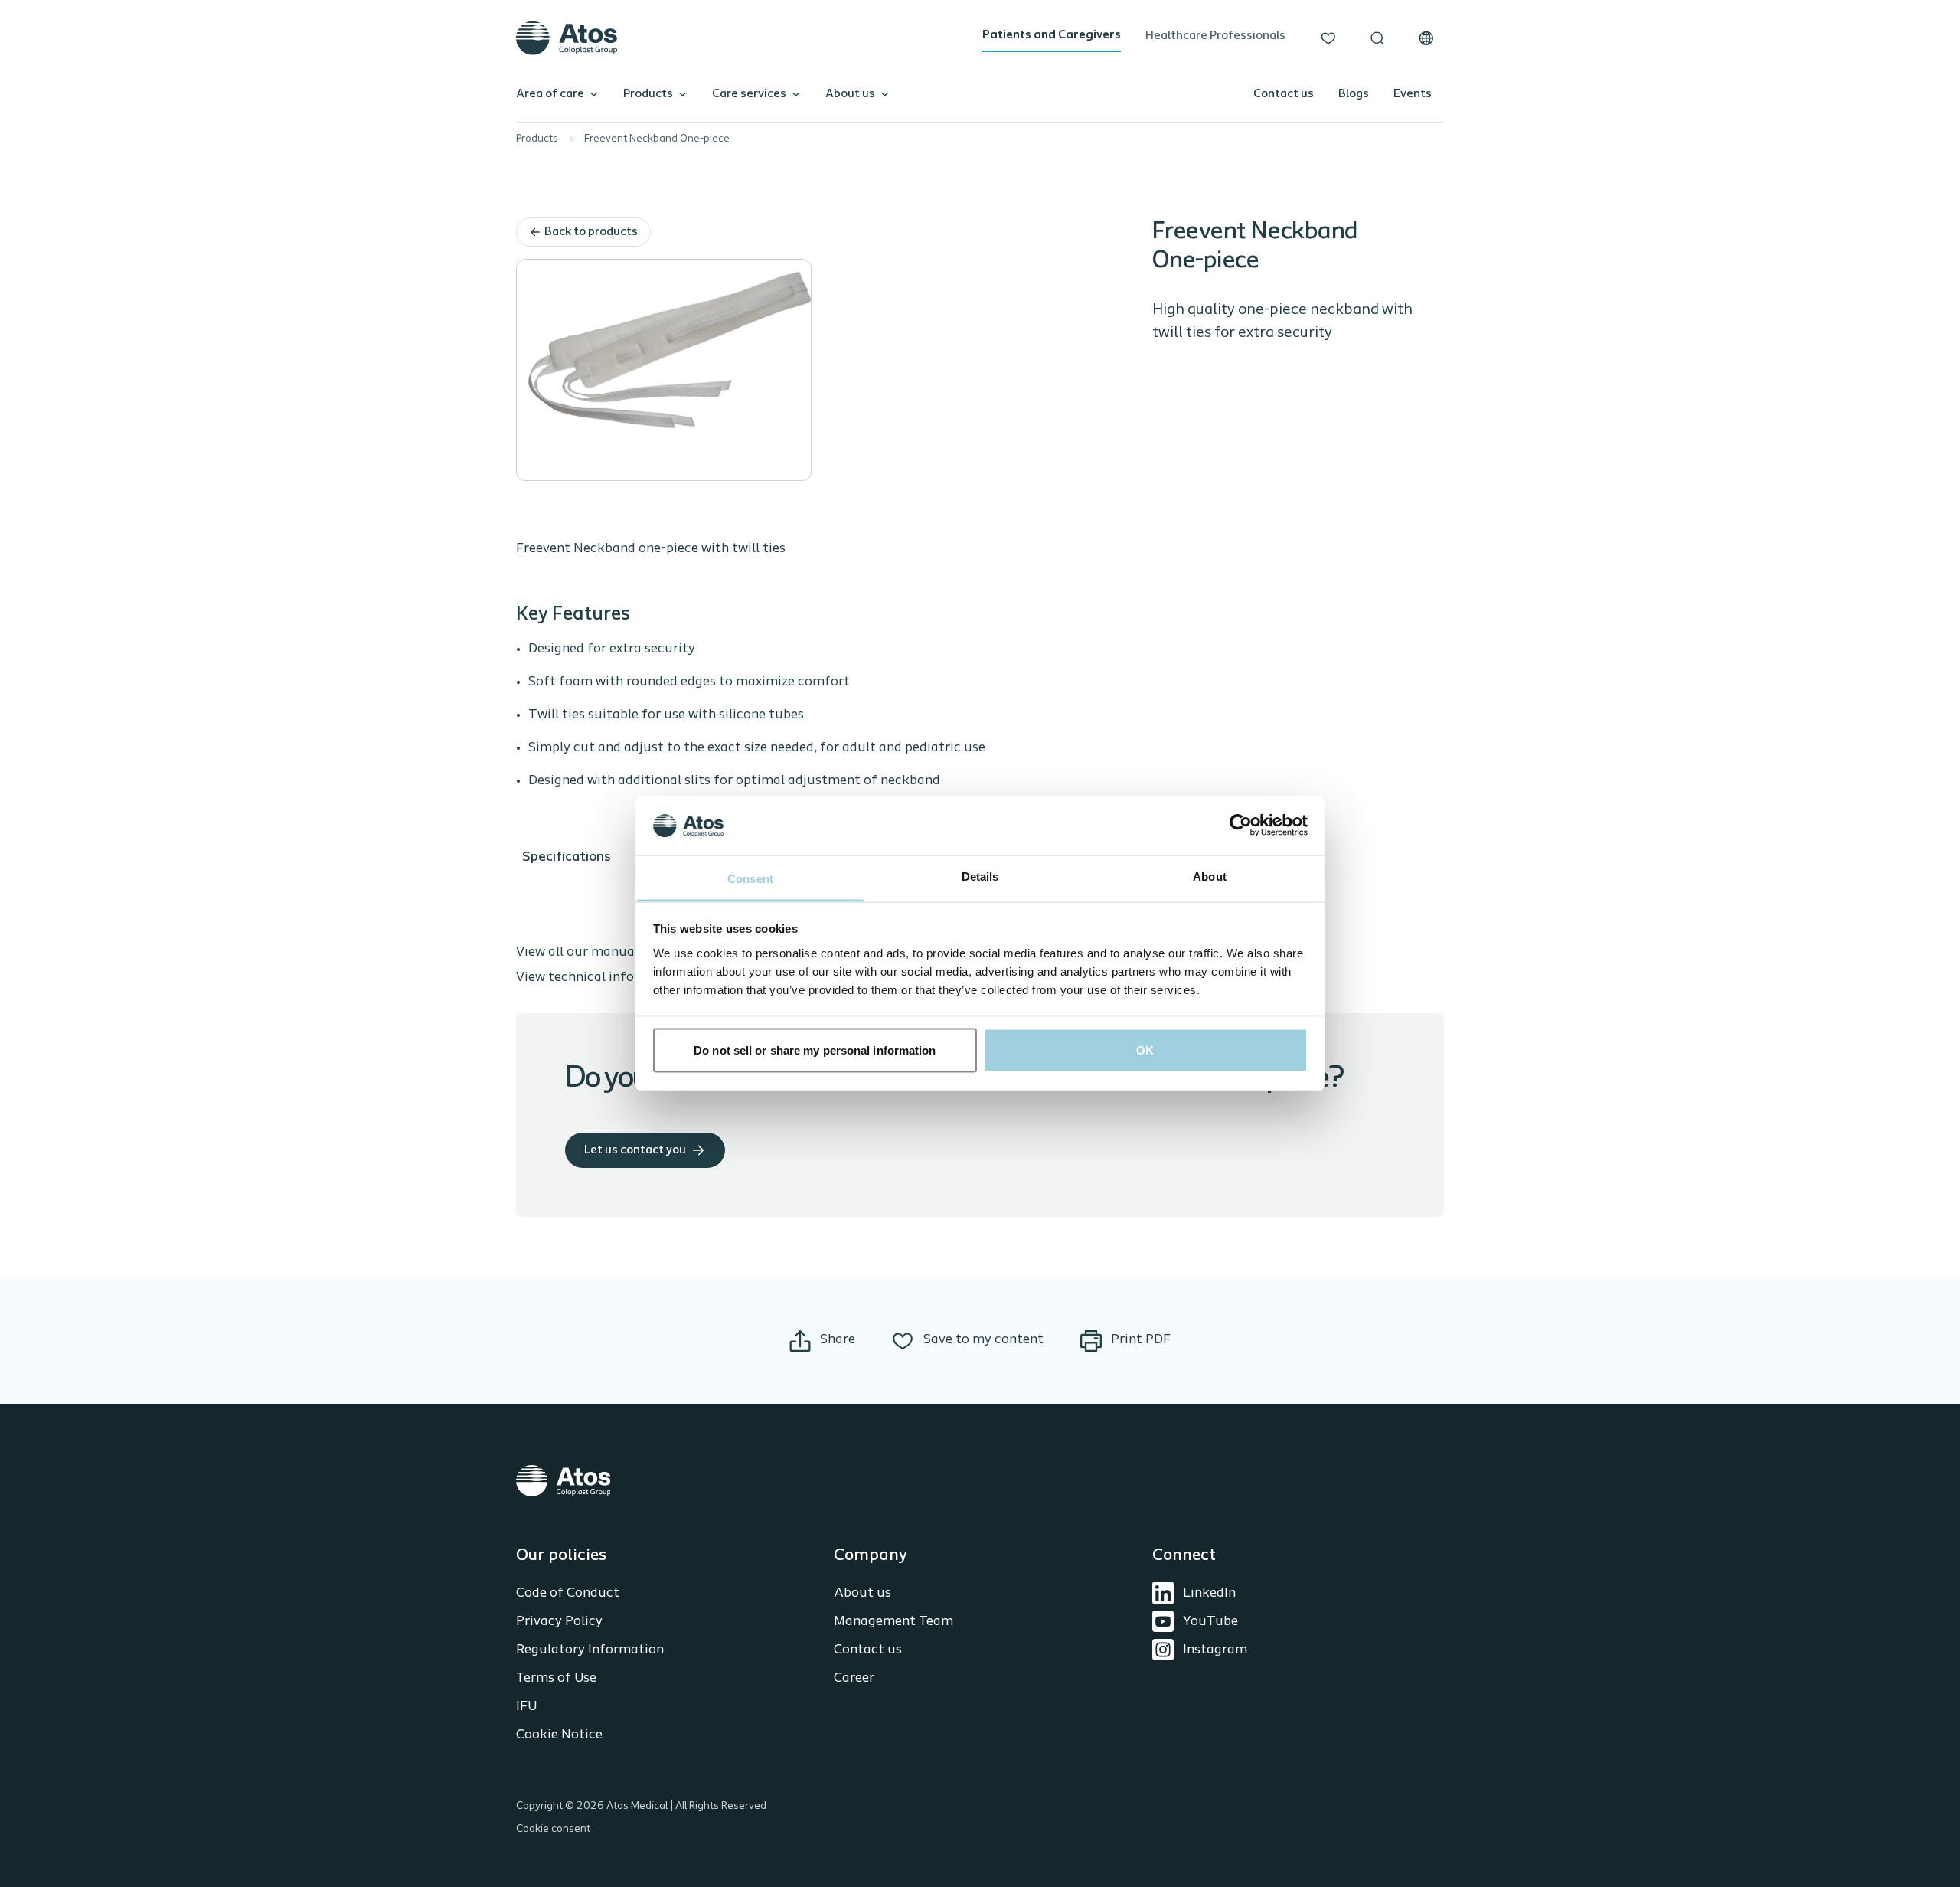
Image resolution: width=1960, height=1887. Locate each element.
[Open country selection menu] (1426, 38)
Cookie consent (553, 1829)
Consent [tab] (750, 878)
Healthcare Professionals (1215, 36)
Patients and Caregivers (1052, 35)
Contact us (1284, 94)
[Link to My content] (1328, 38)
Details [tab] (980, 876)
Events (1413, 94)
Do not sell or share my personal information (815, 1050)
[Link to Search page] (1377, 38)
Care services (749, 94)
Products (648, 94)
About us (850, 94)
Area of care (550, 94)
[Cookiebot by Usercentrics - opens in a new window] (1241, 826)
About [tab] (1210, 876)
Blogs (1354, 94)
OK (1145, 1050)
